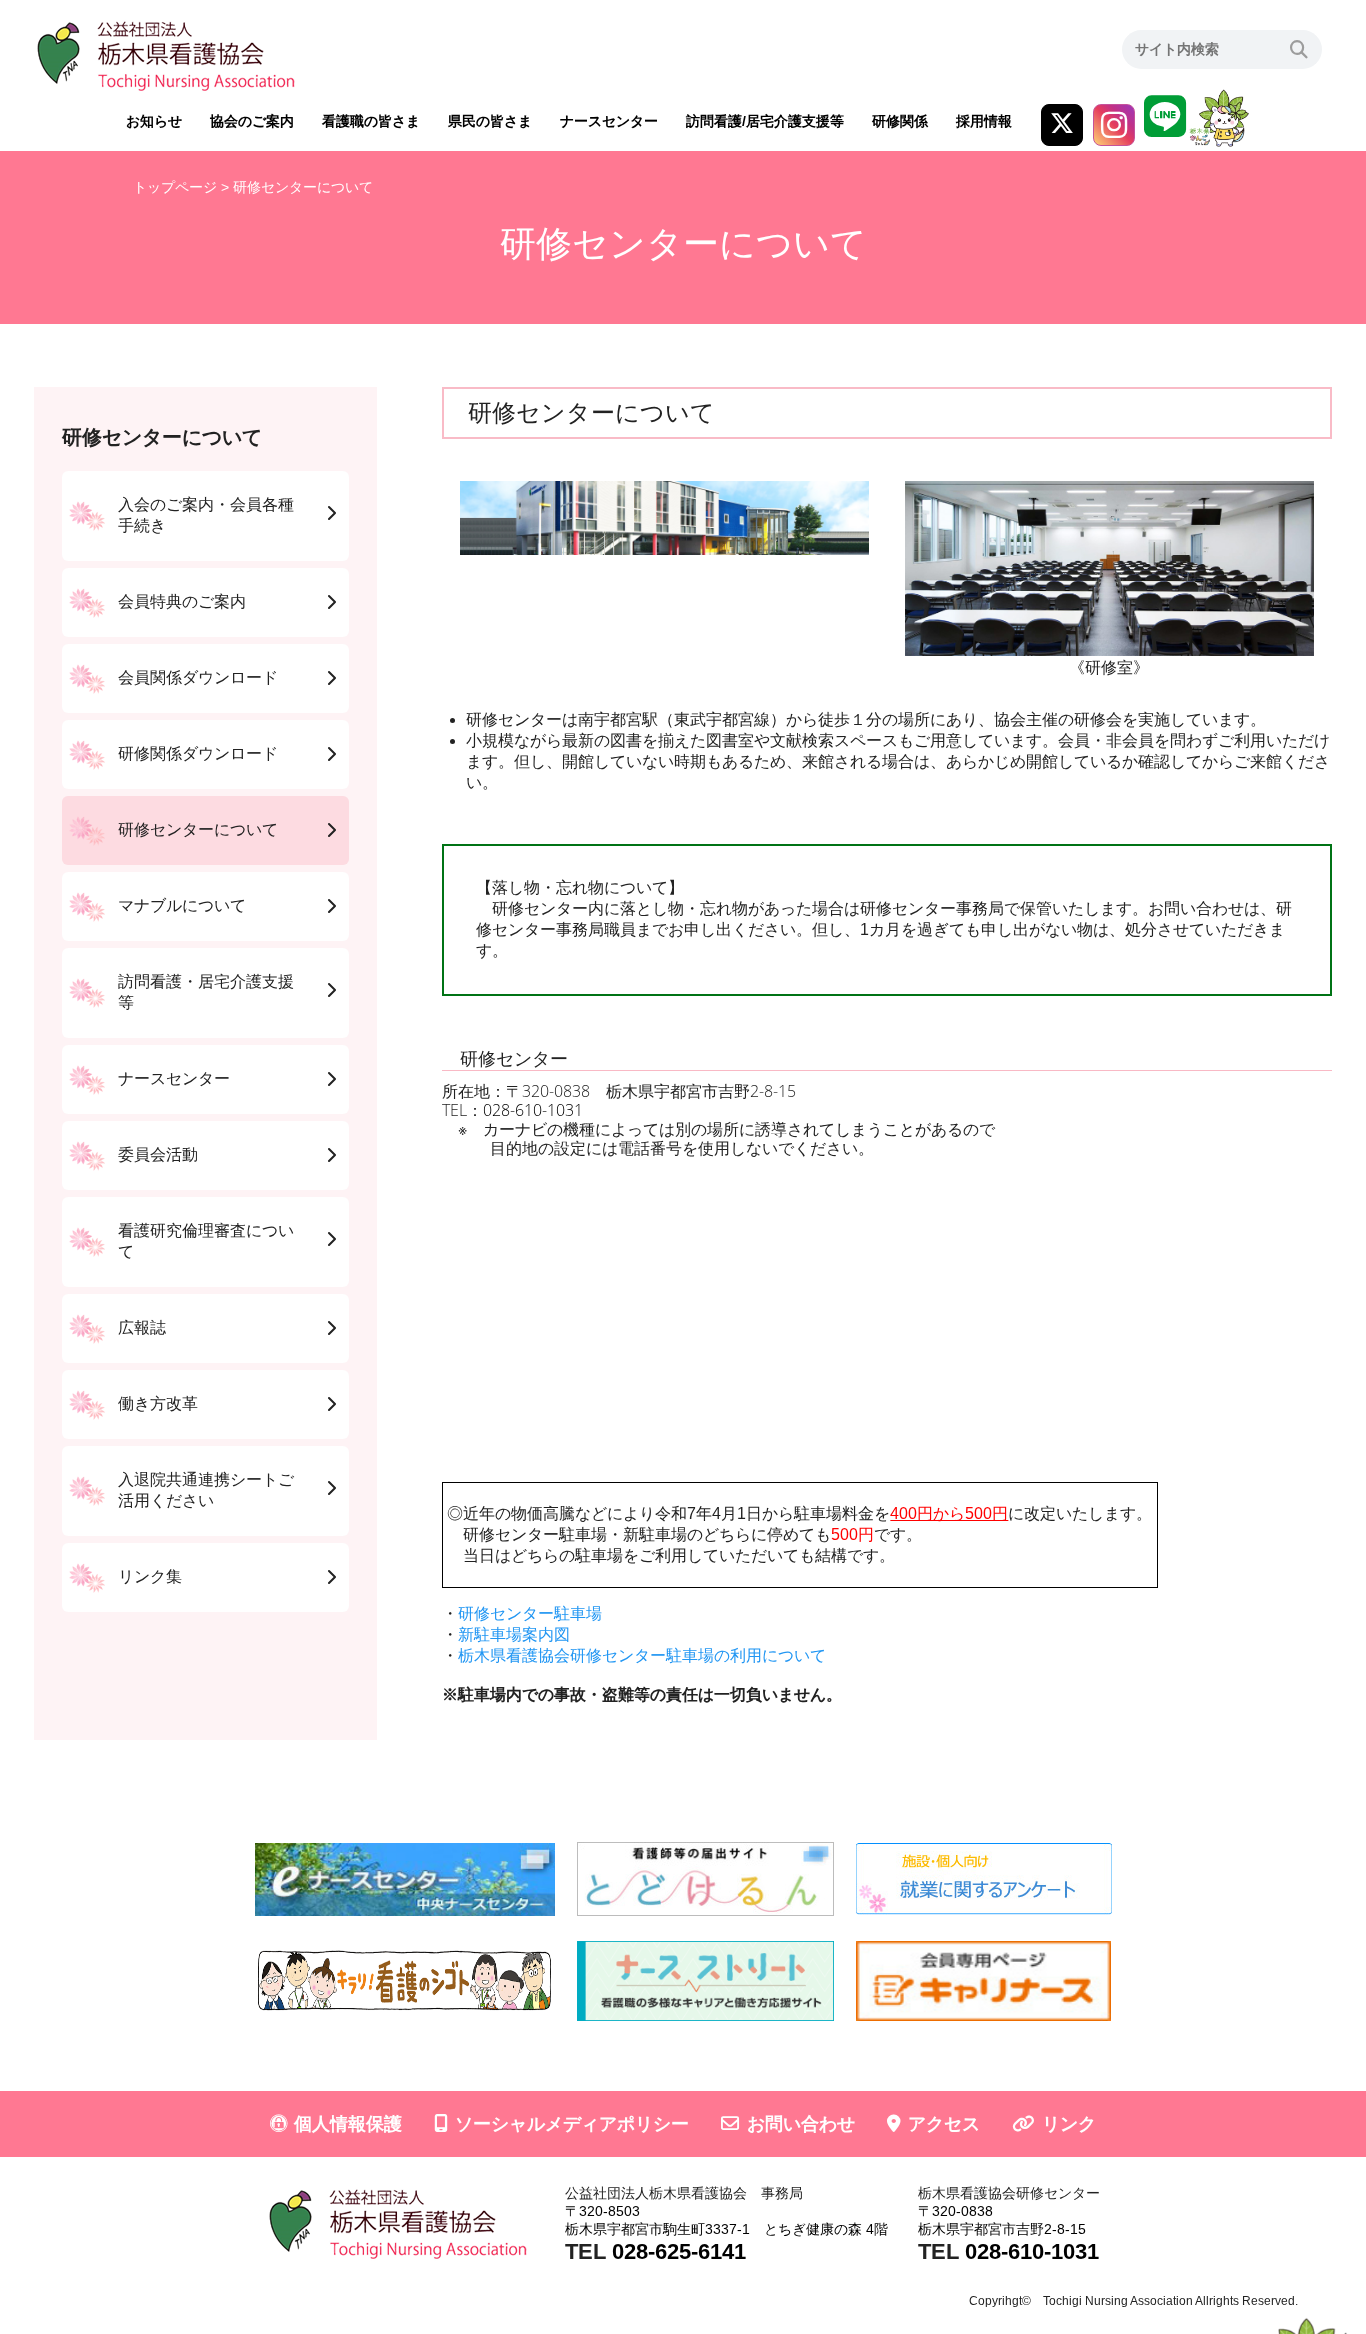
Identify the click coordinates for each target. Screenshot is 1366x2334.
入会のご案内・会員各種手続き (206, 515)
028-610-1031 (533, 1110)
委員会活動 (158, 1154)
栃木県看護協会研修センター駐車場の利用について (642, 1655)
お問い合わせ (801, 2124)
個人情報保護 (348, 2124)
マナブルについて (182, 905)
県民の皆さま (490, 121)
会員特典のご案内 (182, 601)
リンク (1069, 2124)
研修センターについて (198, 829)
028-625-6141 (679, 2251)
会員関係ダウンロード (198, 677)
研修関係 (900, 121)
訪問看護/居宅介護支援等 (765, 121)
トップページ (175, 187)
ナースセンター (609, 121)
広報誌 (142, 1327)
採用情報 (984, 121)
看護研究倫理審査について (206, 1241)
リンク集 (150, 1576)
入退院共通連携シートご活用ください (206, 1490)
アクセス (944, 2124)
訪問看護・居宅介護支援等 (206, 992)
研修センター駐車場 (530, 1613)
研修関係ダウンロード (198, 753)
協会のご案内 (252, 121)
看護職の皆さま (371, 121)
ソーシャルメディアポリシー (572, 2124)
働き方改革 (158, 1403)
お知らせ (154, 121)
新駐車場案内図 (514, 1634)
